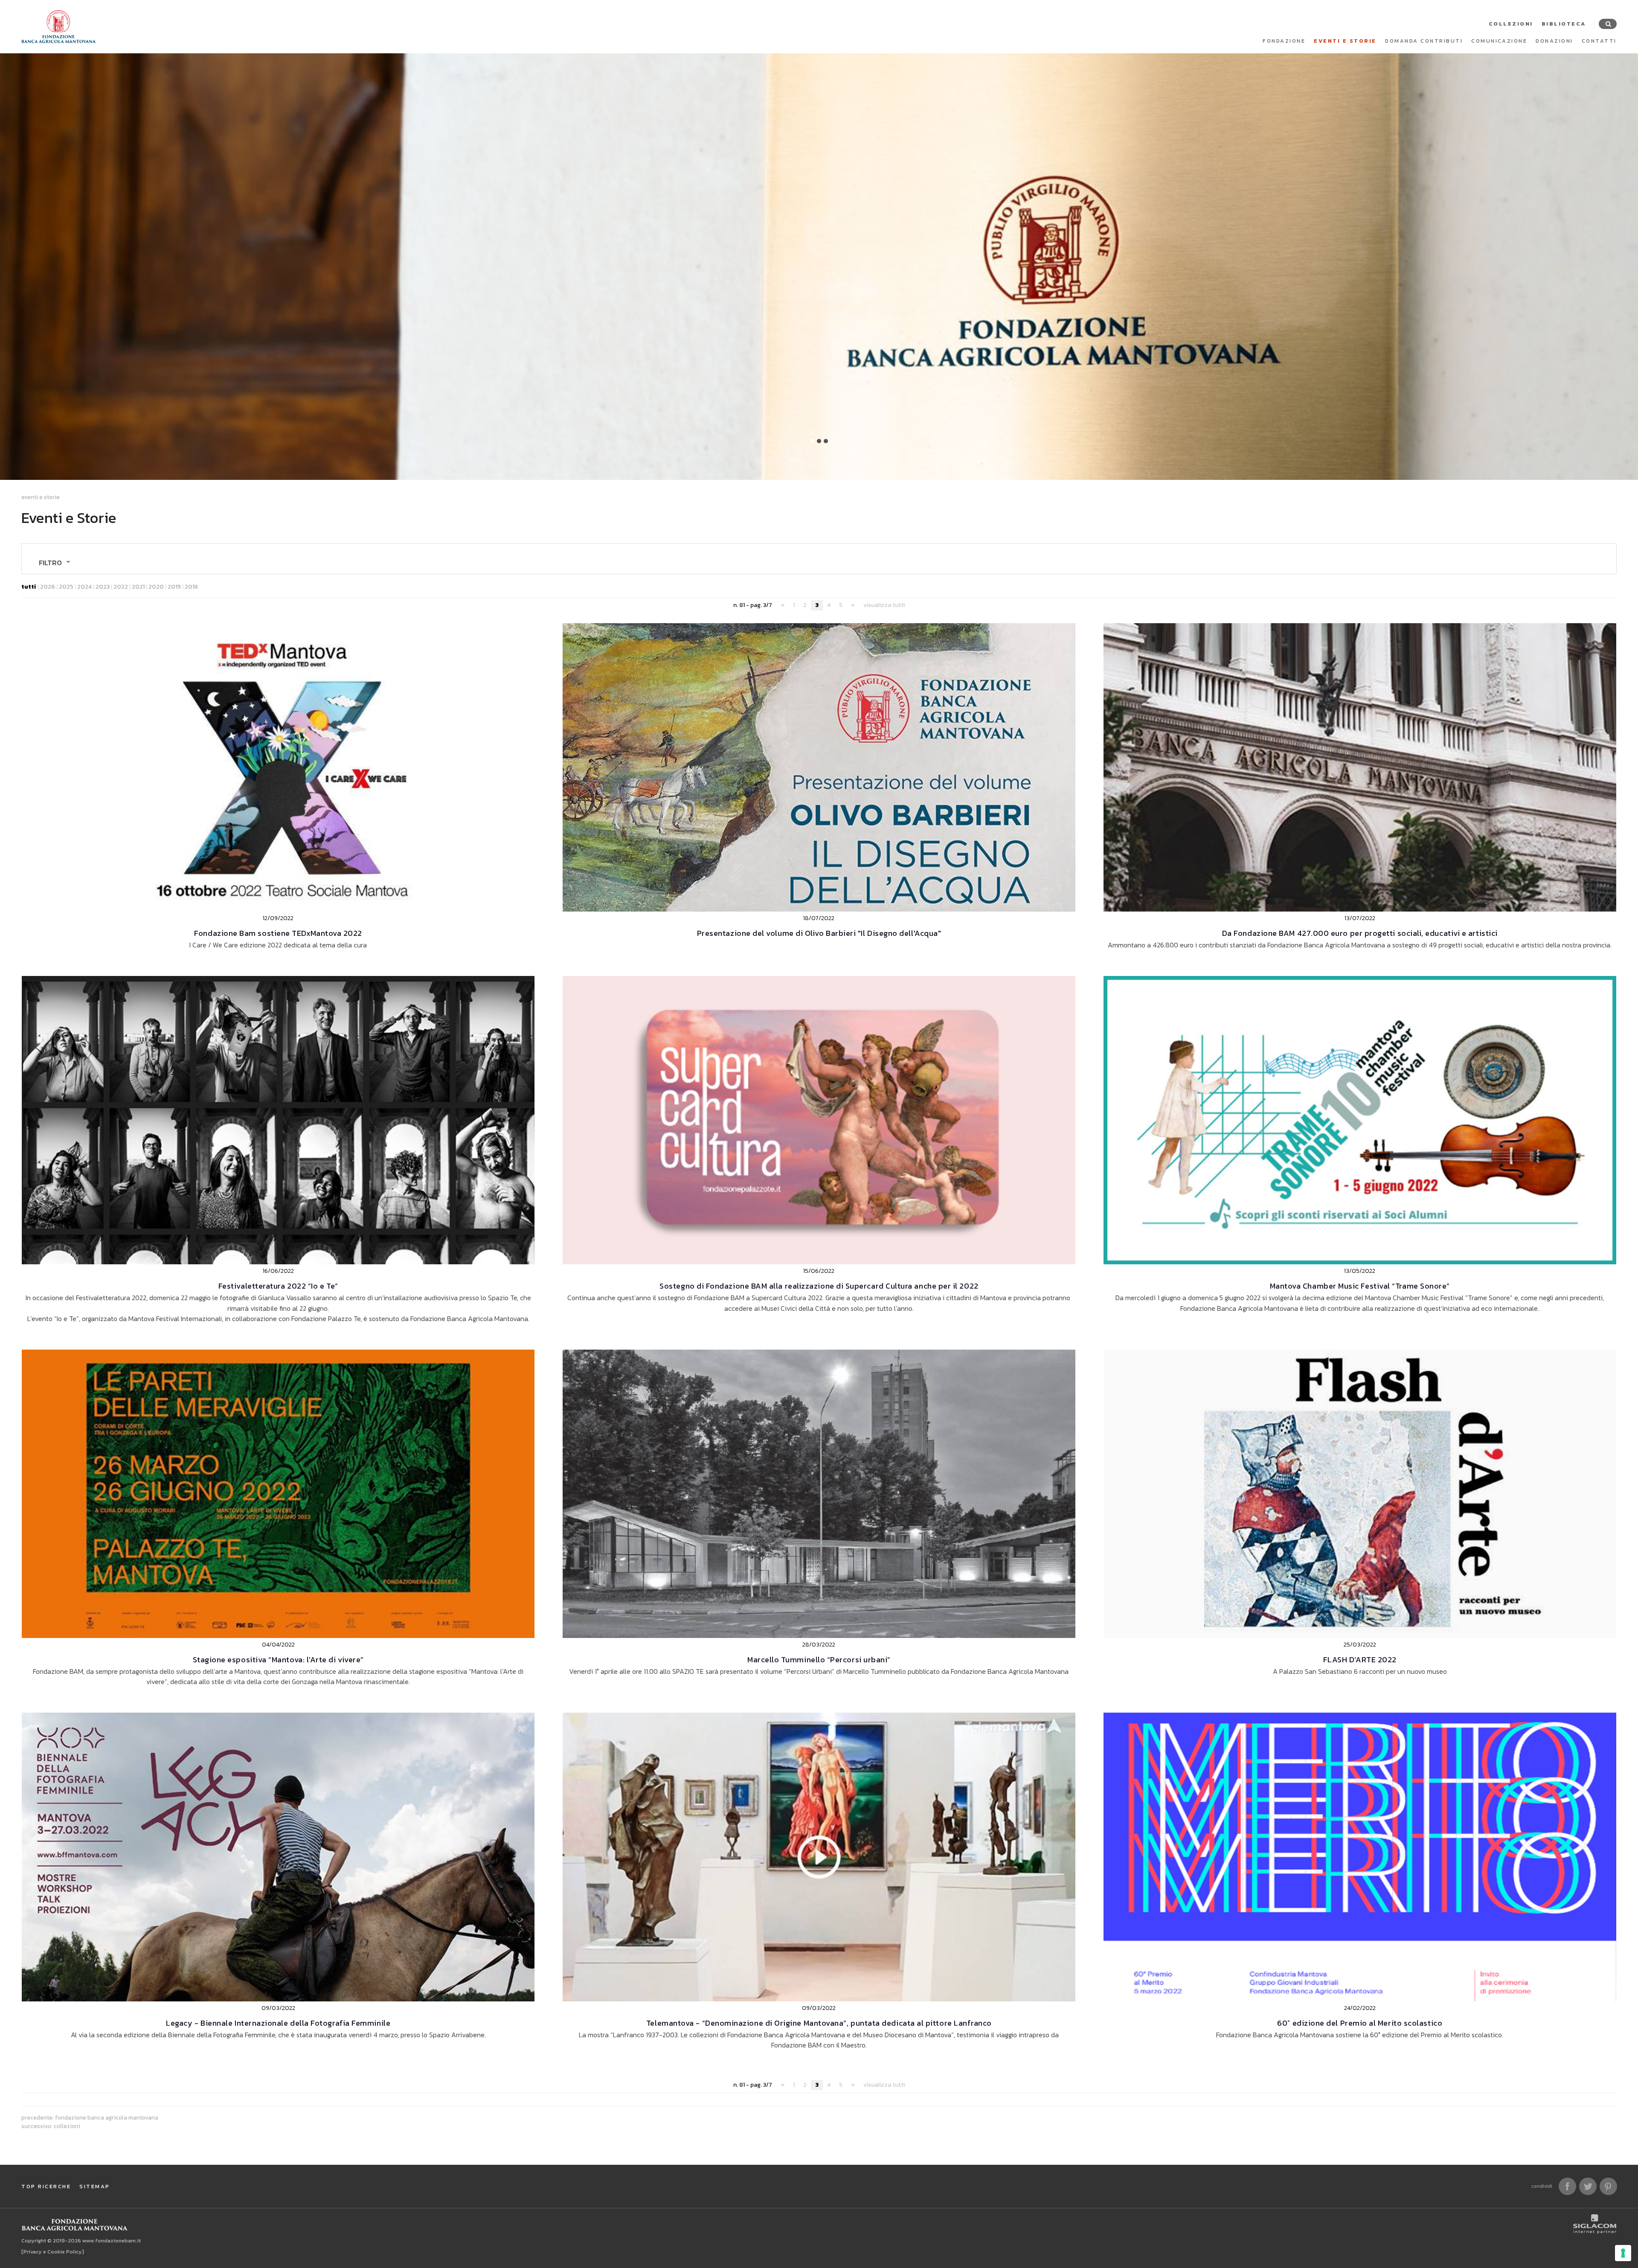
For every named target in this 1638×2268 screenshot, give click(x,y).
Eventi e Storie (1345, 41)
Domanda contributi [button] (1424, 41)
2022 (121, 587)
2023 (103, 587)
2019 (174, 587)
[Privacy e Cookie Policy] (53, 2252)
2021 (138, 587)
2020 (156, 587)
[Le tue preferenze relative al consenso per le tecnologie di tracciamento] (1623, 2253)
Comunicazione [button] (1499, 41)
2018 (191, 587)
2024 (84, 587)
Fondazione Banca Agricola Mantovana (107, 2117)
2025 (66, 587)
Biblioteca (1564, 24)
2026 (48, 587)
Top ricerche (46, 2186)
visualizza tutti (884, 605)
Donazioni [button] (1554, 41)
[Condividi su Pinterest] (1608, 2186)
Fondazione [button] (1284, 41)
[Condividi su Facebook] (1567, 2186)
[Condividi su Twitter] (1588, 2186)
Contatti (1599, 41)
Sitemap (95, 2186)
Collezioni (1511, 24)
